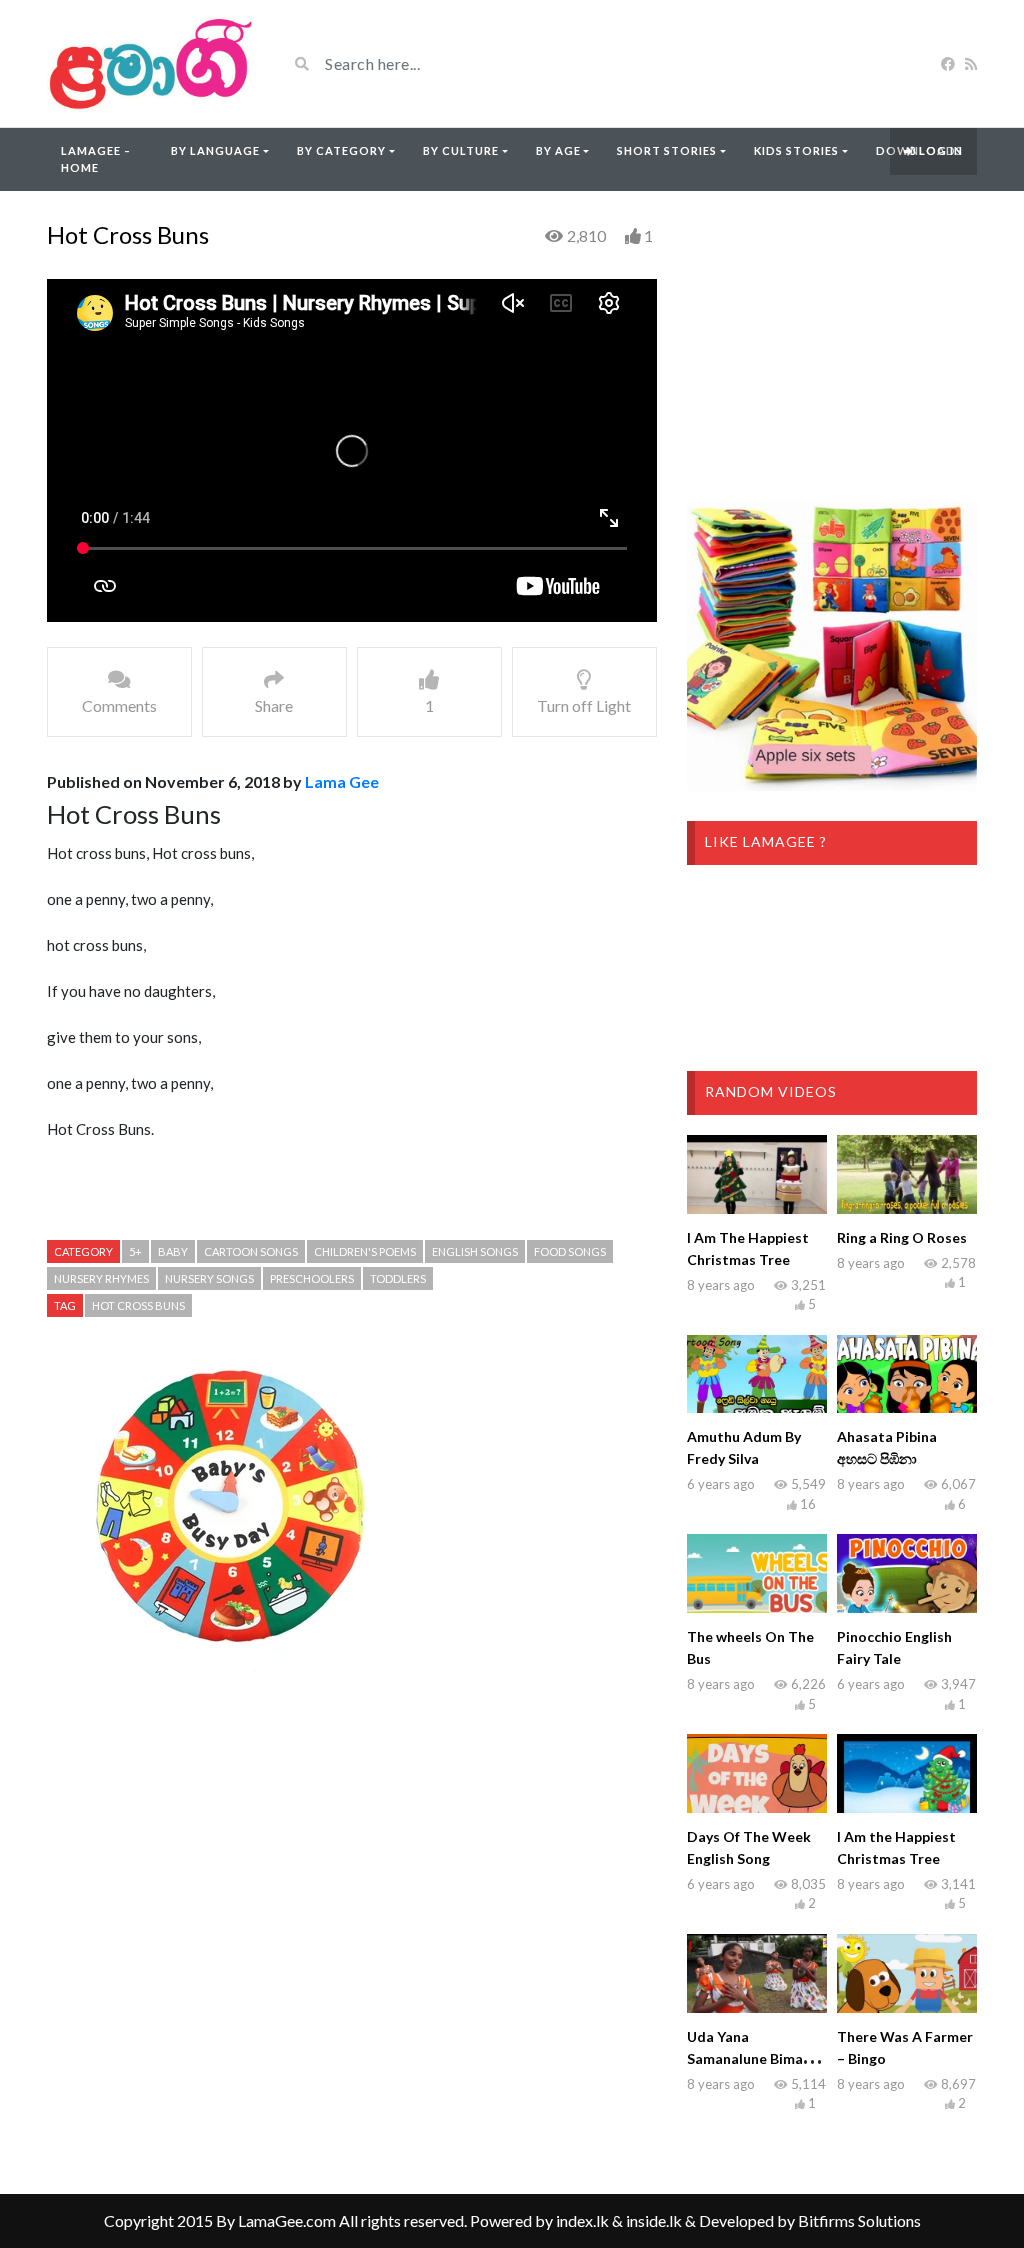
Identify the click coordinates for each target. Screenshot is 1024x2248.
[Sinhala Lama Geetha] (152, 63)
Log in (939, 150)
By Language (215, 150)
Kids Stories (796, 150)
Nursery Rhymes (101, 1278)
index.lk (582, 2220)
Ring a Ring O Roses (902, 1237)
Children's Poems (365, 1251)
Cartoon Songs (251, 1251)
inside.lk (654, 2220)
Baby (173, 1251)
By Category (341, 150)
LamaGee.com (287, 2220)
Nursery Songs (209, 1278)
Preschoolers (312, 1278)
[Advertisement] (352, 1869)
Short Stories (667, 150)
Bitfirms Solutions (859, 2220)
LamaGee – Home (96, 159)
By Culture (461, 150)
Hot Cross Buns (138, 1305)
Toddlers (398, 1278)
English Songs (475, 1251)
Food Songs (570, 1251)
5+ (135, 1251)
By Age (558, 150)
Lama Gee (342, 781)
